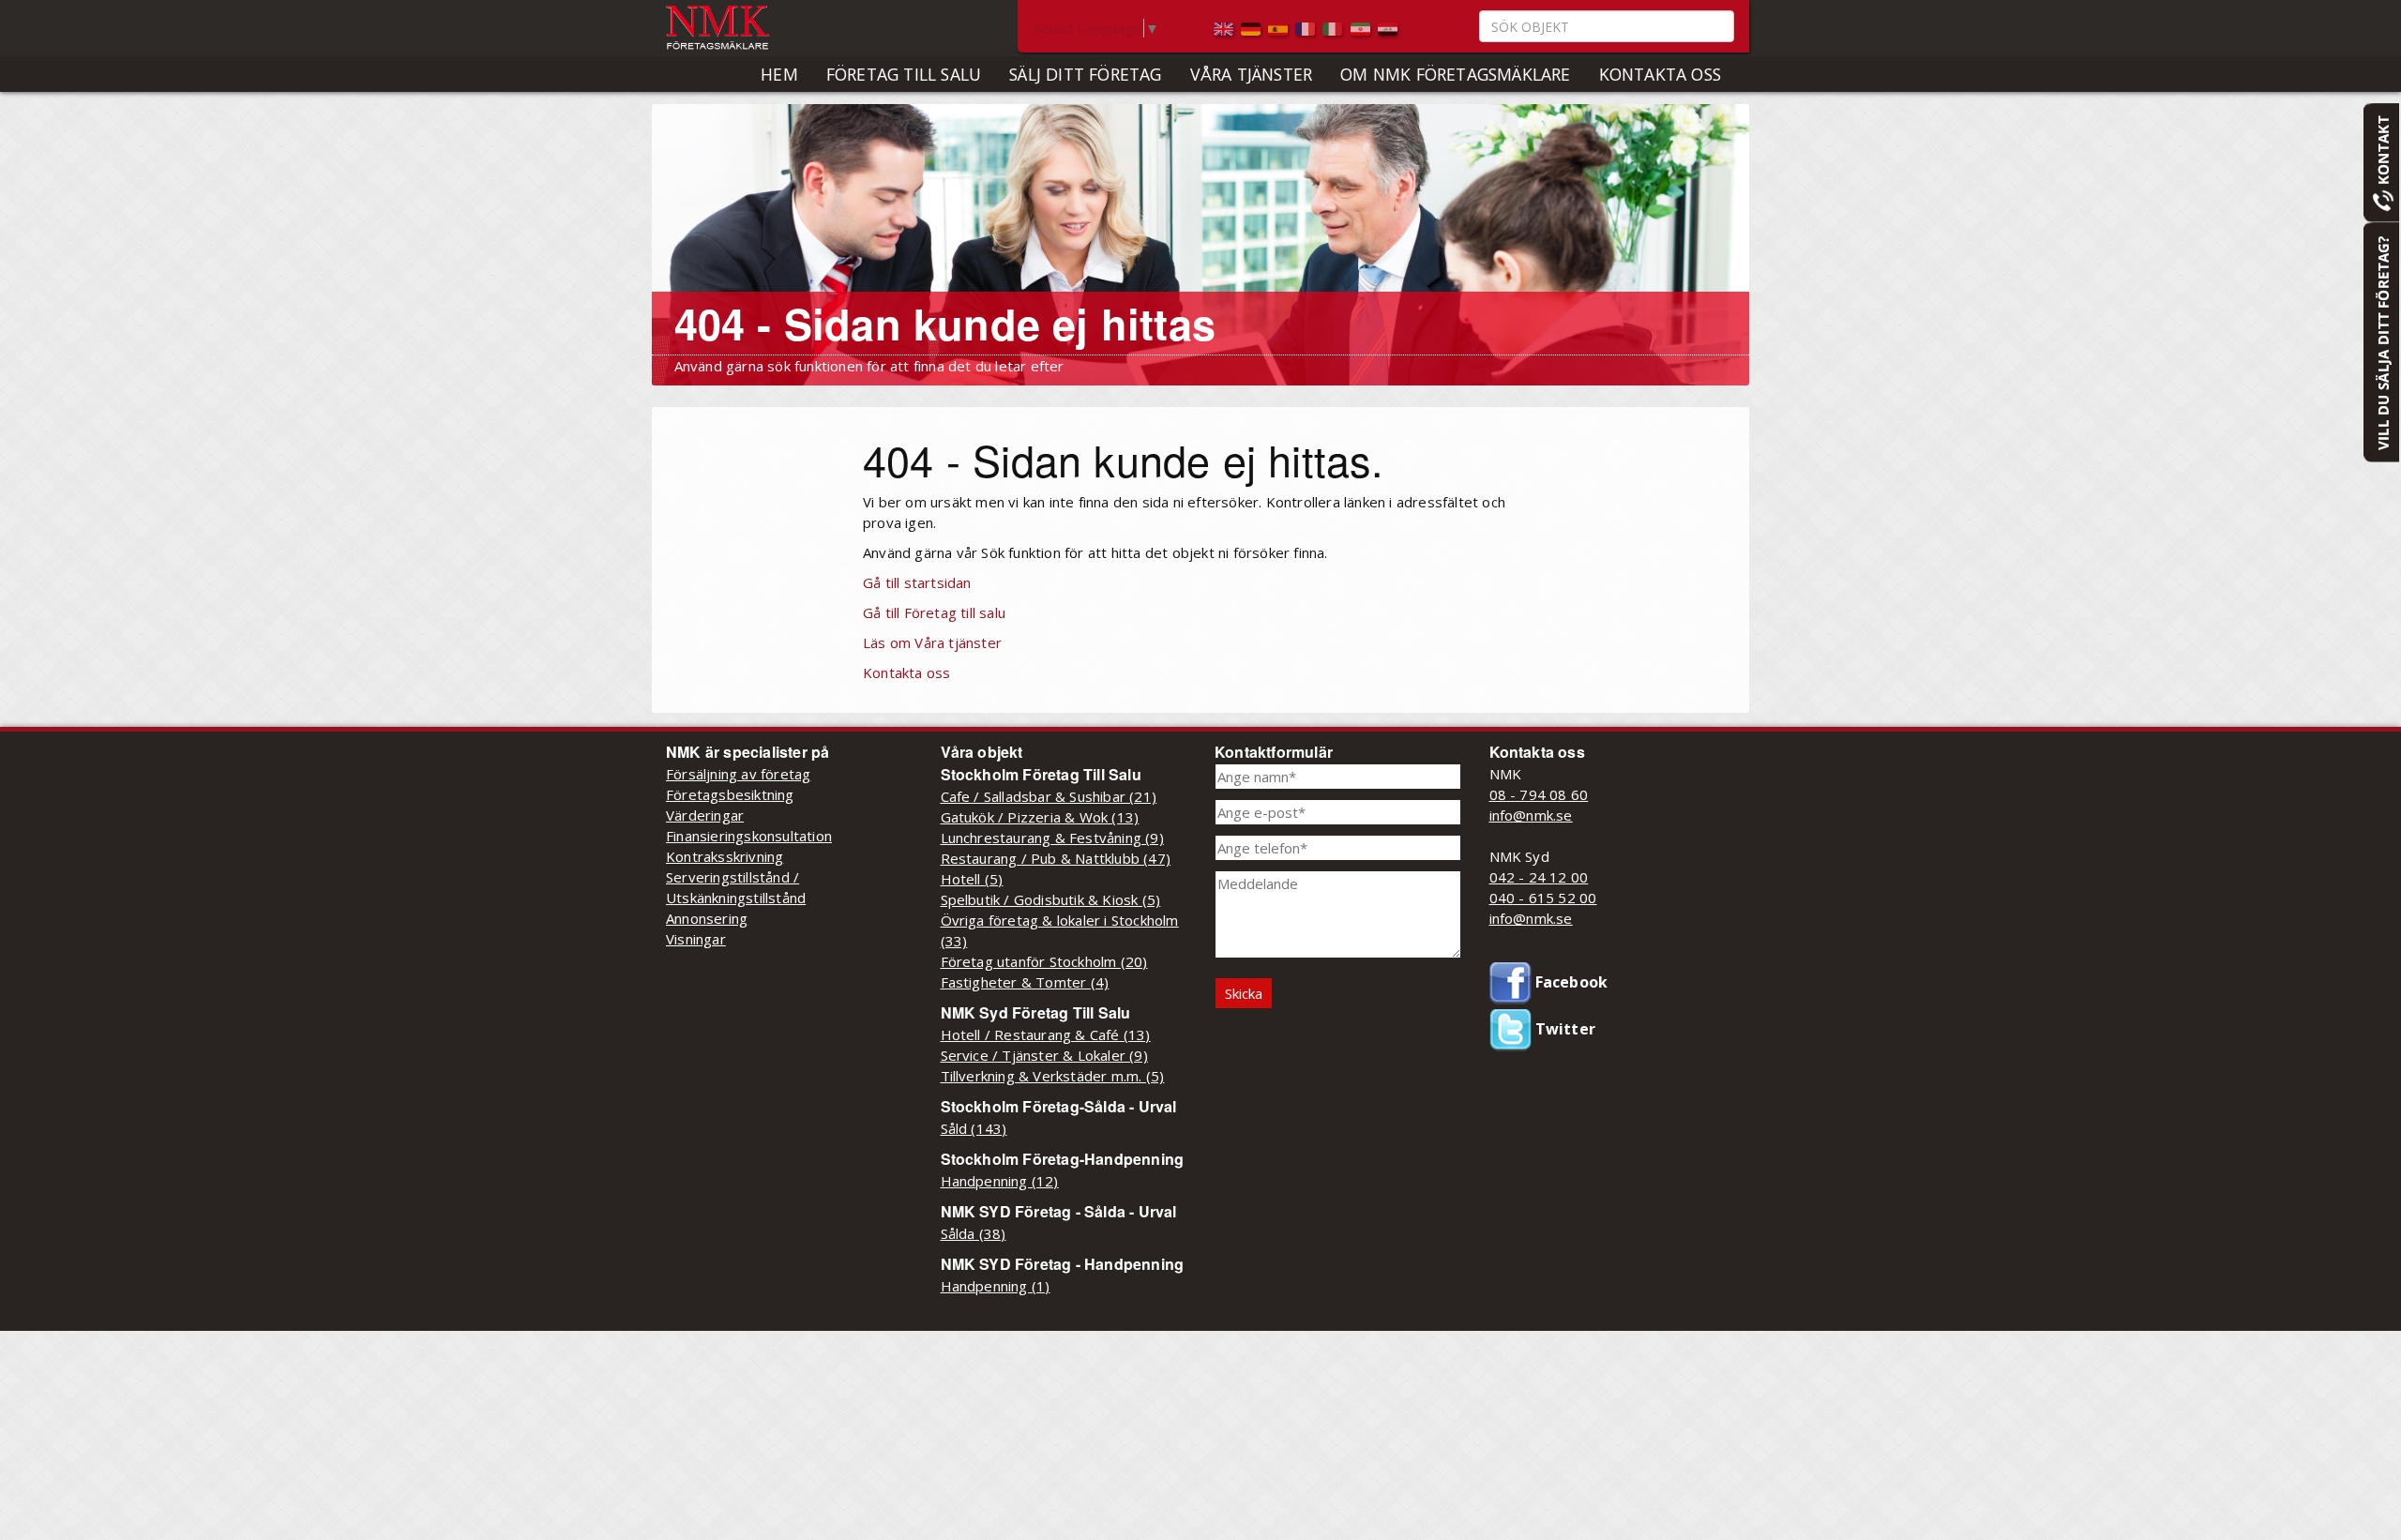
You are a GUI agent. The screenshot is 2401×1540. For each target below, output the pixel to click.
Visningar (696, 939)
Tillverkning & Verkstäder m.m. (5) (1053, 1076)
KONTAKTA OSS (1660, 74)
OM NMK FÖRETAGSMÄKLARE (1455, 74)
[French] (1307, 27)
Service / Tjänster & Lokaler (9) (1044, 1055)
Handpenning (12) (1000, 1181)
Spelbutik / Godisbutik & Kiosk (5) (1051, 899)
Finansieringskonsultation (749, 836)
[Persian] (1362, 27)
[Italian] (1334, 27)
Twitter (1564, 1029)
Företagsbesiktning (730, 794)
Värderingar (705, 815)
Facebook (1570, 982)
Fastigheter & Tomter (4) (1025, 982)
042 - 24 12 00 (1539, 877)
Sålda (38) (974, 1233)
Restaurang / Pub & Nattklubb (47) (1056, 858)
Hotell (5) (972, 879)
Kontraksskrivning (725, 856)
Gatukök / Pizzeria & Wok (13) (1040, 817)
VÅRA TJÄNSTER (1252, 74)
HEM (779, 74)
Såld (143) (974, 1128)
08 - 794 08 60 (1539, 794)
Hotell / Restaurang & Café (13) (1046, 1034)
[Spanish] (1280, 27)
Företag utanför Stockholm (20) (1044, 961)
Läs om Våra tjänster (932, 642)
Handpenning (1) (996, 1286)
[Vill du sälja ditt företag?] (2381, 341)
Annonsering (707, 918)
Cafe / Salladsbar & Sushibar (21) (1049, 796)
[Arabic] (1388, 27)
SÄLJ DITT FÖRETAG (1085, 74)
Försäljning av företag (738, 774)
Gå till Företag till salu (934, 612)
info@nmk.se (1531, 815)
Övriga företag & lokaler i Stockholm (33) (1060, 930)
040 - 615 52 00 (1543, 898)
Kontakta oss (906, 672)
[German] (1253, 27)
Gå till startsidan (917, 582)
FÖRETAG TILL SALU (904, 74)
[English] (1225, 27)
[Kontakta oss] (2381, 161)
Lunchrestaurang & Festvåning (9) (1052, 838)
